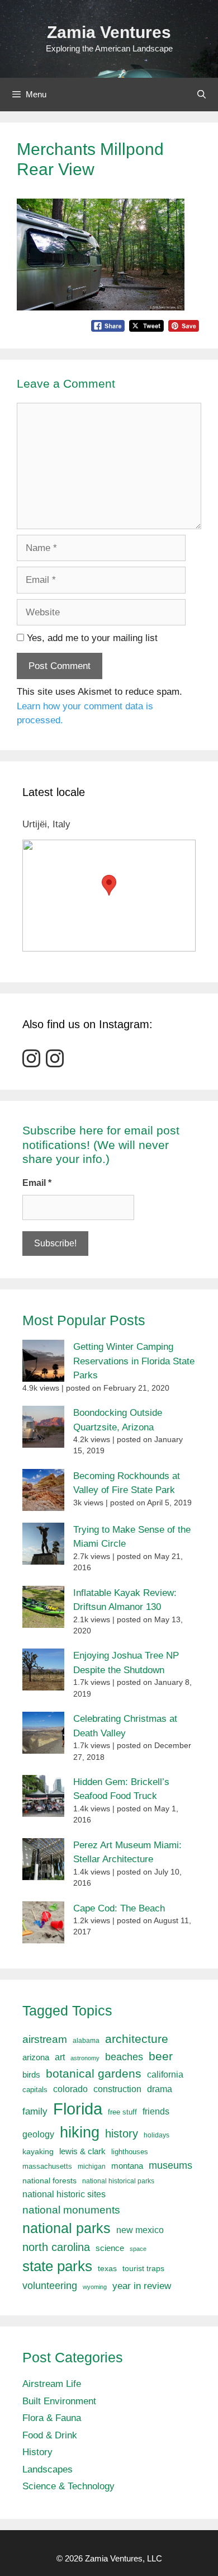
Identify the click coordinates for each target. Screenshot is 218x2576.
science (110, 2248)
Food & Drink (50, 2435)
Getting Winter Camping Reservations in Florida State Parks (134, 1361)
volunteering (50, 2285)
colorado (70, 2089)
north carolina (56, 2247)
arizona (36, 2057)
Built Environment (59, 2401)
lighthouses (130, 2152)
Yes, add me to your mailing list (91, 638)
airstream (45, 2039)
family (35, 2111)
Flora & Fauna (52, 2418)
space (138, 2249)
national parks (67, 2228)
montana (127, 2166)
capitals (35, 2090)
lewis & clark (82, 2151)
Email (37, 1183)
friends (156, 2111)
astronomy (85, 2058)
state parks (57, 2266)
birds (31, 2075)
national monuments (71, 2210)
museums (170, 2165)
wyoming (95, 2287)
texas (107, 2268)
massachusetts (47, 2167)
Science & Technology (68, 2486)
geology (38, 2134)
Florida (78, 2109)
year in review (142, 2286)
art (60, 2057)
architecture (137, 2039)
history (122, 2134)
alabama (86, 2041)
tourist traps (143, 2268)
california (165, 2074)
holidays (157, 2135)
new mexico (140, 2230)
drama (160, 2089)
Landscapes (48, 2469)
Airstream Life (52, 2384)
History (37, 2452)
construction (117, 2089)
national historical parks (118, 2181)
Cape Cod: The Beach (119, 1908)
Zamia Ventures (109, 32)
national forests (49, 2181)
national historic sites (64, 2194)
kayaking (38, 2152)
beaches (124, 2057)
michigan (92, 2167)
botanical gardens (94, 2073)
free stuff (122, 2112)
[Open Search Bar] (202, 95)
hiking (80, 2132)
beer (161, 2056)
